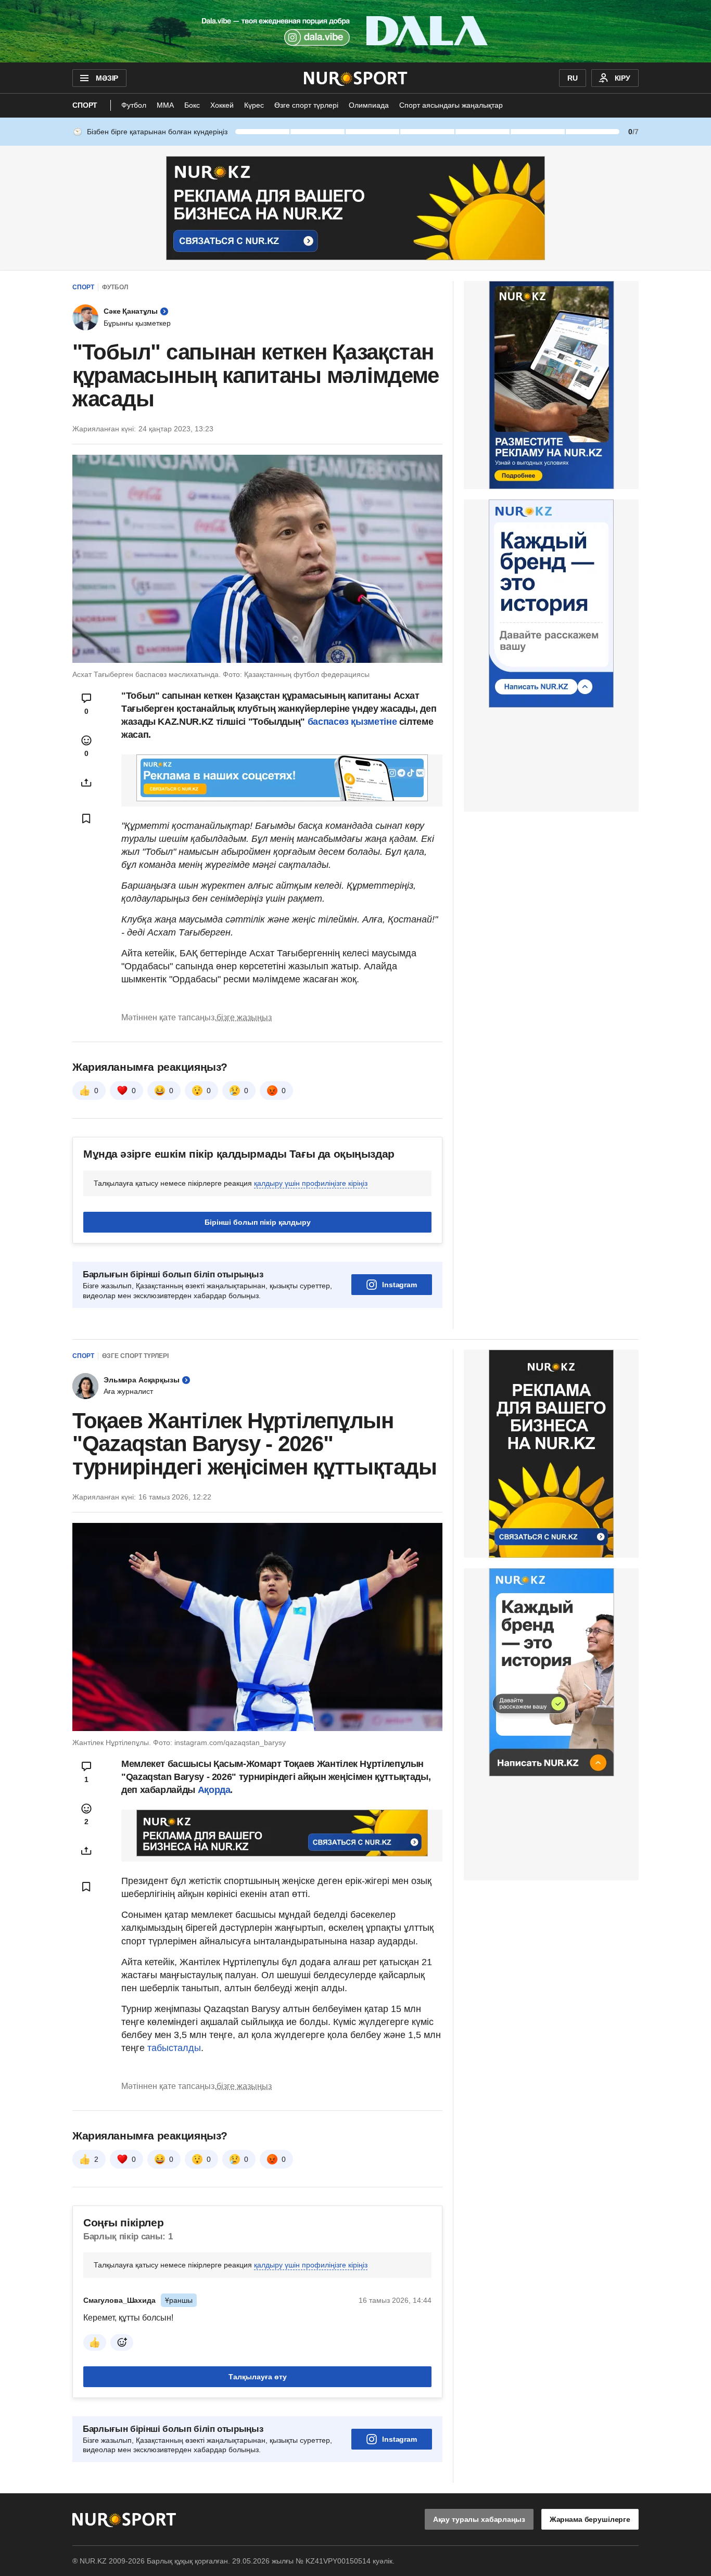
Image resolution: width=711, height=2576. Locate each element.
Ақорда (214, 1790)
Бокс (192, 105)
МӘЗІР (107, 78)
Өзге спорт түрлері (306, 105)
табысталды (174, 2048)
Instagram (399, 1285)
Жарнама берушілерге (590, 2519)
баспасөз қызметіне (352, 722)
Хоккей (222, 105)
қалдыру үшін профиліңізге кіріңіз (311, 1183)
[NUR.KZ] (356, 78)
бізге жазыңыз (244, 1017)
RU (573, 78)
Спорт (85, 105)
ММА (165, 105)
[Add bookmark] (86, 818)
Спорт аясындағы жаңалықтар (451, 105)
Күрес (254, 105)
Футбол (134, 105)
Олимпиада (369, 105)
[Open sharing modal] (86, 783)
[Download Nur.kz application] (355, 31)
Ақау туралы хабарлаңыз (479, 2519)
